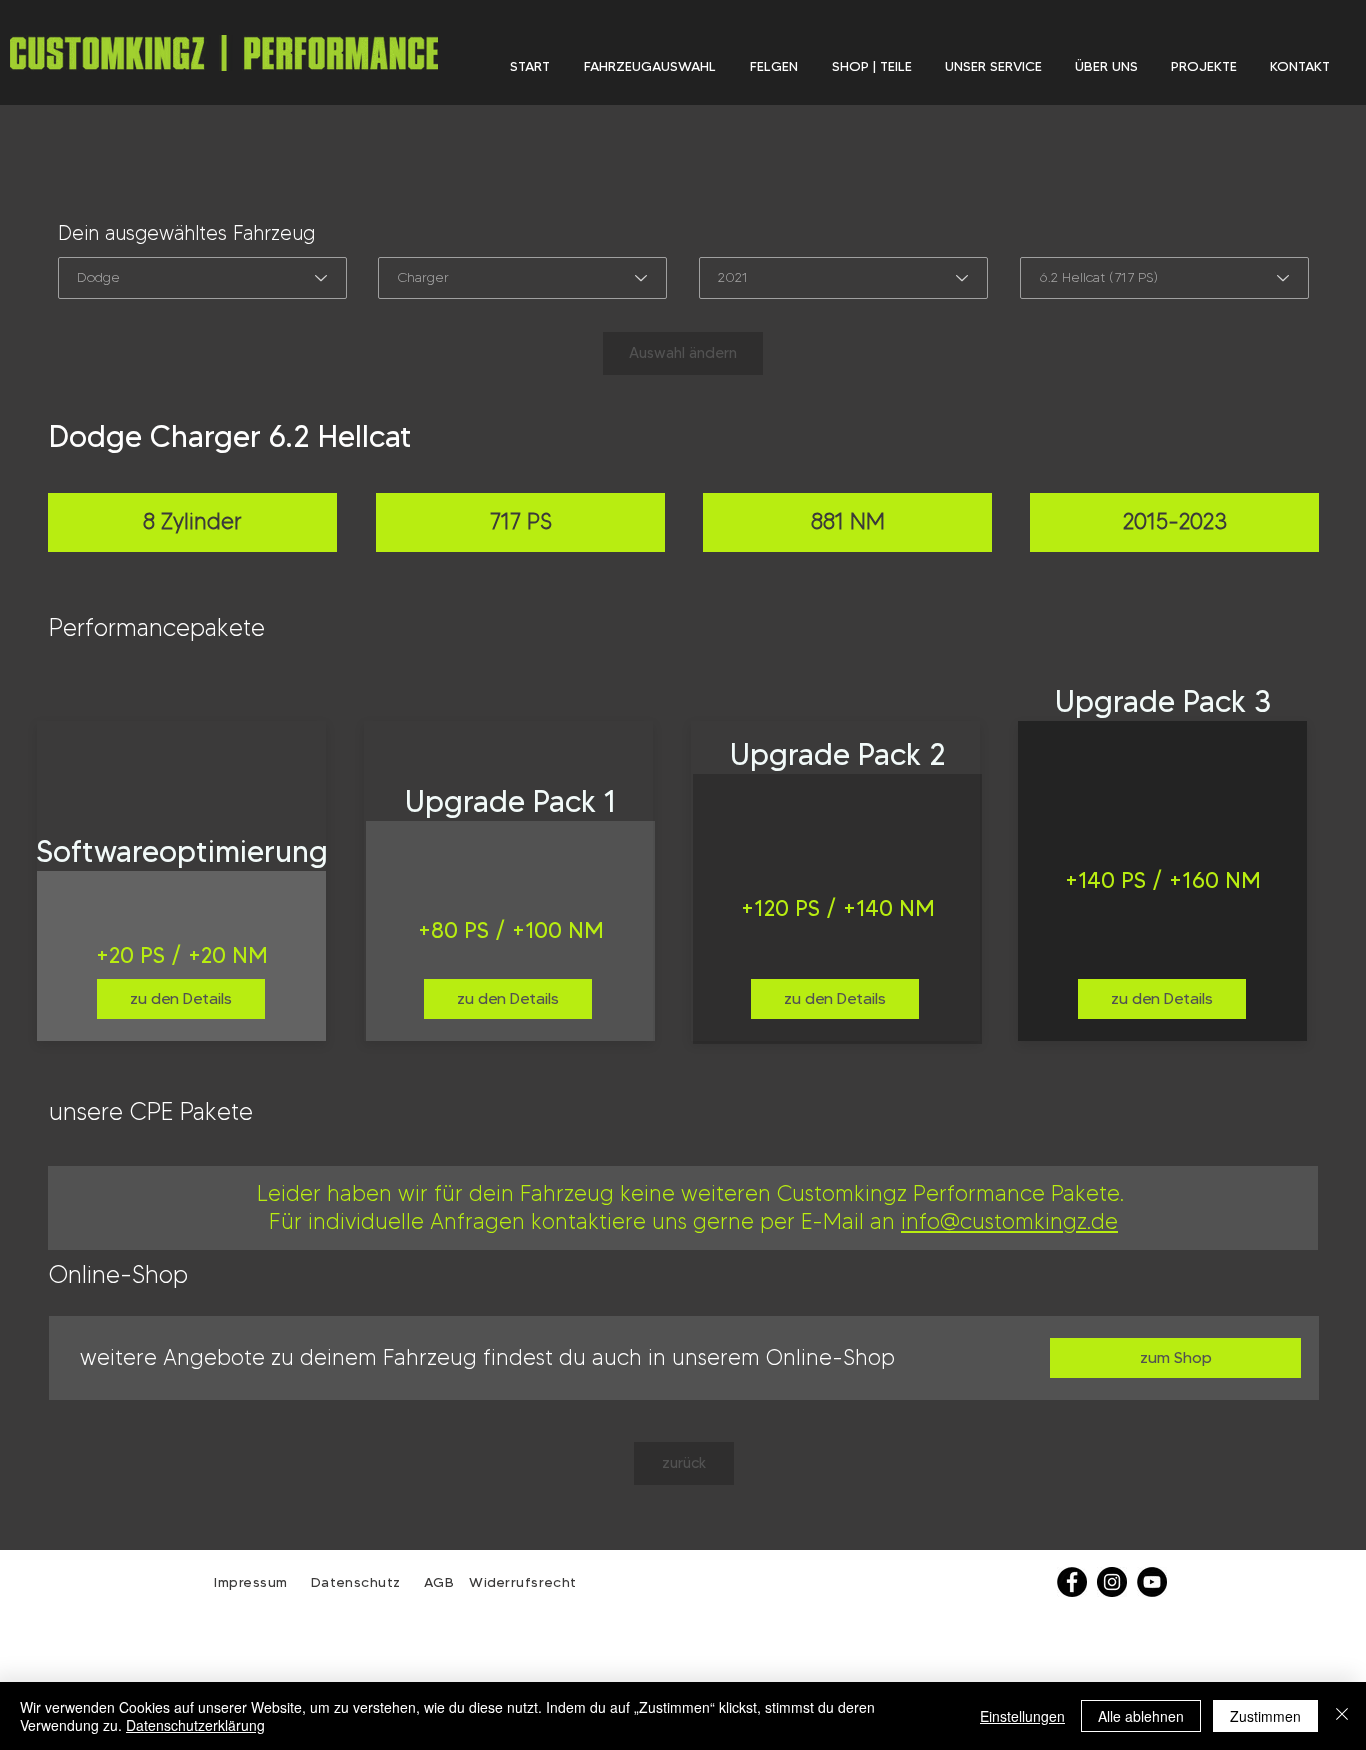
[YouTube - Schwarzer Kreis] (1152, 1582)
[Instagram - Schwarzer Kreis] (1112, 1582)
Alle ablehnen (1141, 1716)
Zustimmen (1265, 1716)
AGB (436, 1582)
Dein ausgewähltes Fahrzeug (186, 233)
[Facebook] (1072, 1582)
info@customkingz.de (1009, 1221)
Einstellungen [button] (1022, 1716)
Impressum (251, 1582)
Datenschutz (358, 1582)
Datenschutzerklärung (195, 1725)
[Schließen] (1342, 1716)
